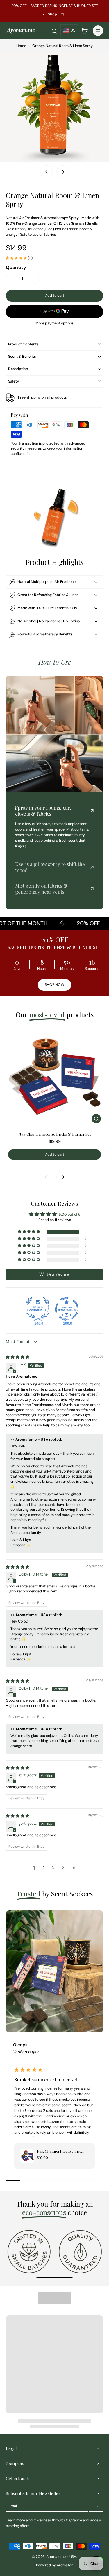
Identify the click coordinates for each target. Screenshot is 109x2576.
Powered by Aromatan (55, 2565)
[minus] (12, 279)
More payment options (54, 324)
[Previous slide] (47, 1177)
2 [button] (43, 1868)
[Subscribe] (96, 2506)
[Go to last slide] (47, 172)
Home (21, 46)
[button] (54, 296)
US (73, 30)
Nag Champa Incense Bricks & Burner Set (55, 1134)
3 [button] (53, 1868)
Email (13, 2506)
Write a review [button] (54, 1274)
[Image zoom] (54, 107)
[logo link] (29, 2251)
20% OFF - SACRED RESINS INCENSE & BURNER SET (55, 6)
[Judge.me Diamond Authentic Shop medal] (38, 1309)
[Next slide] (63, 172)
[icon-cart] (85, 31)
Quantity (16, 267)
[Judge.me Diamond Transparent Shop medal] (67, 1309)
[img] (18, 1357)
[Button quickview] (96, 1119)
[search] (54, 31)
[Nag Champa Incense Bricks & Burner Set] (54, 1077)
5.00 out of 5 (70, 1215)
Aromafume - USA (61, 2557)
